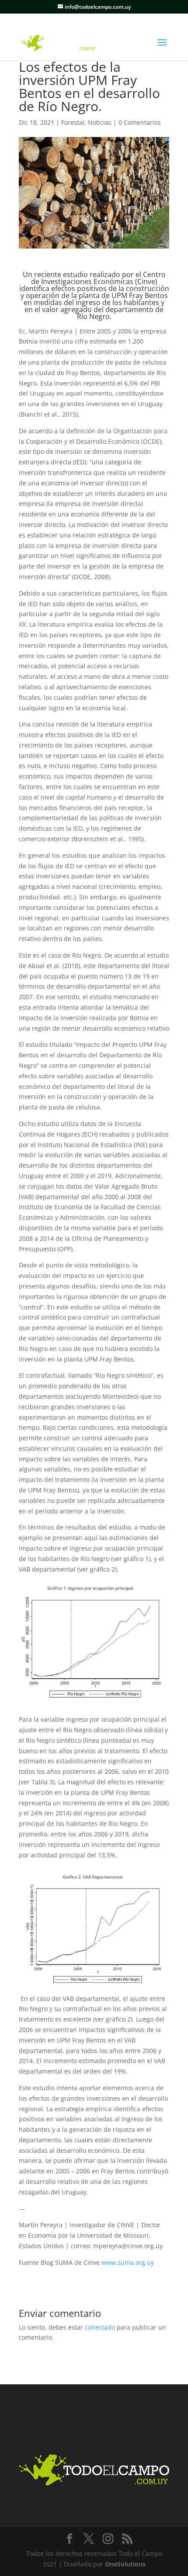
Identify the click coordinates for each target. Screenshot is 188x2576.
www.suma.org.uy (128, 2262)
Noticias (100, 122)
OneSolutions (125, 2564)
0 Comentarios (140, 122)
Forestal (73, 122)
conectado (100, 2327)
